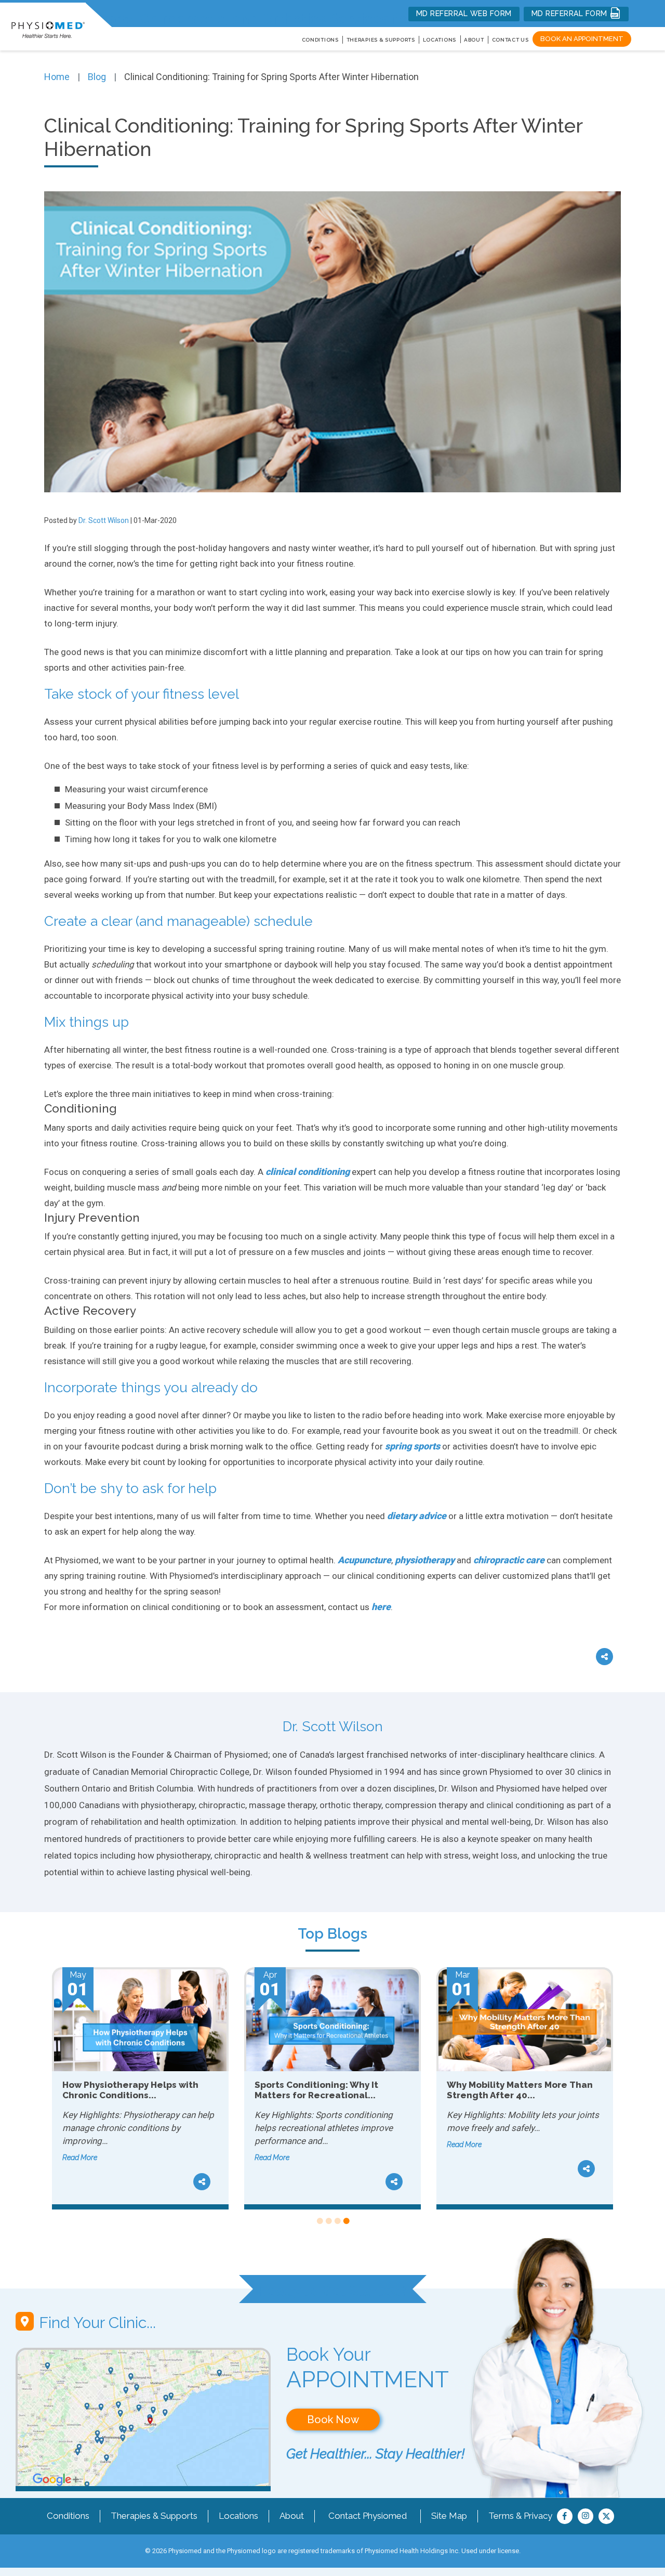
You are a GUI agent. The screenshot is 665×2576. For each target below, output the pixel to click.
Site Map (449, 2516)
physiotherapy (425, 1560)
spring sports (413, 1446)
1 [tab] (319, 2221)
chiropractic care (509, 1560)
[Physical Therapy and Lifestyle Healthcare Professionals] (48, 24)
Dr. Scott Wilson (104, 520)
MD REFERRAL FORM (571, 14)
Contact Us (510, 40)
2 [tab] (328, 2221)
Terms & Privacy (520, 2516)
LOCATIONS (440, 40)
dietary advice (417, 1516)
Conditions (68, 2516)
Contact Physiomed (368, 2516)
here (381, 1607)
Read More (80, 2157)
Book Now (333, 2420)
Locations (238, 2516)
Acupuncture (364, 1560)
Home (57, 77)
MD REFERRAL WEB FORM (464, 14)
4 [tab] (346, 2221)
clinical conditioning (308, 1172)
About (474, 40)
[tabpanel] (140, 2088)
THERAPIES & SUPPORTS (381, 40)
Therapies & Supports (154, 2516)
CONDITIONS (320, 40)
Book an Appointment (582, 39)
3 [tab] (337, 2221)
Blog (97, 77)
